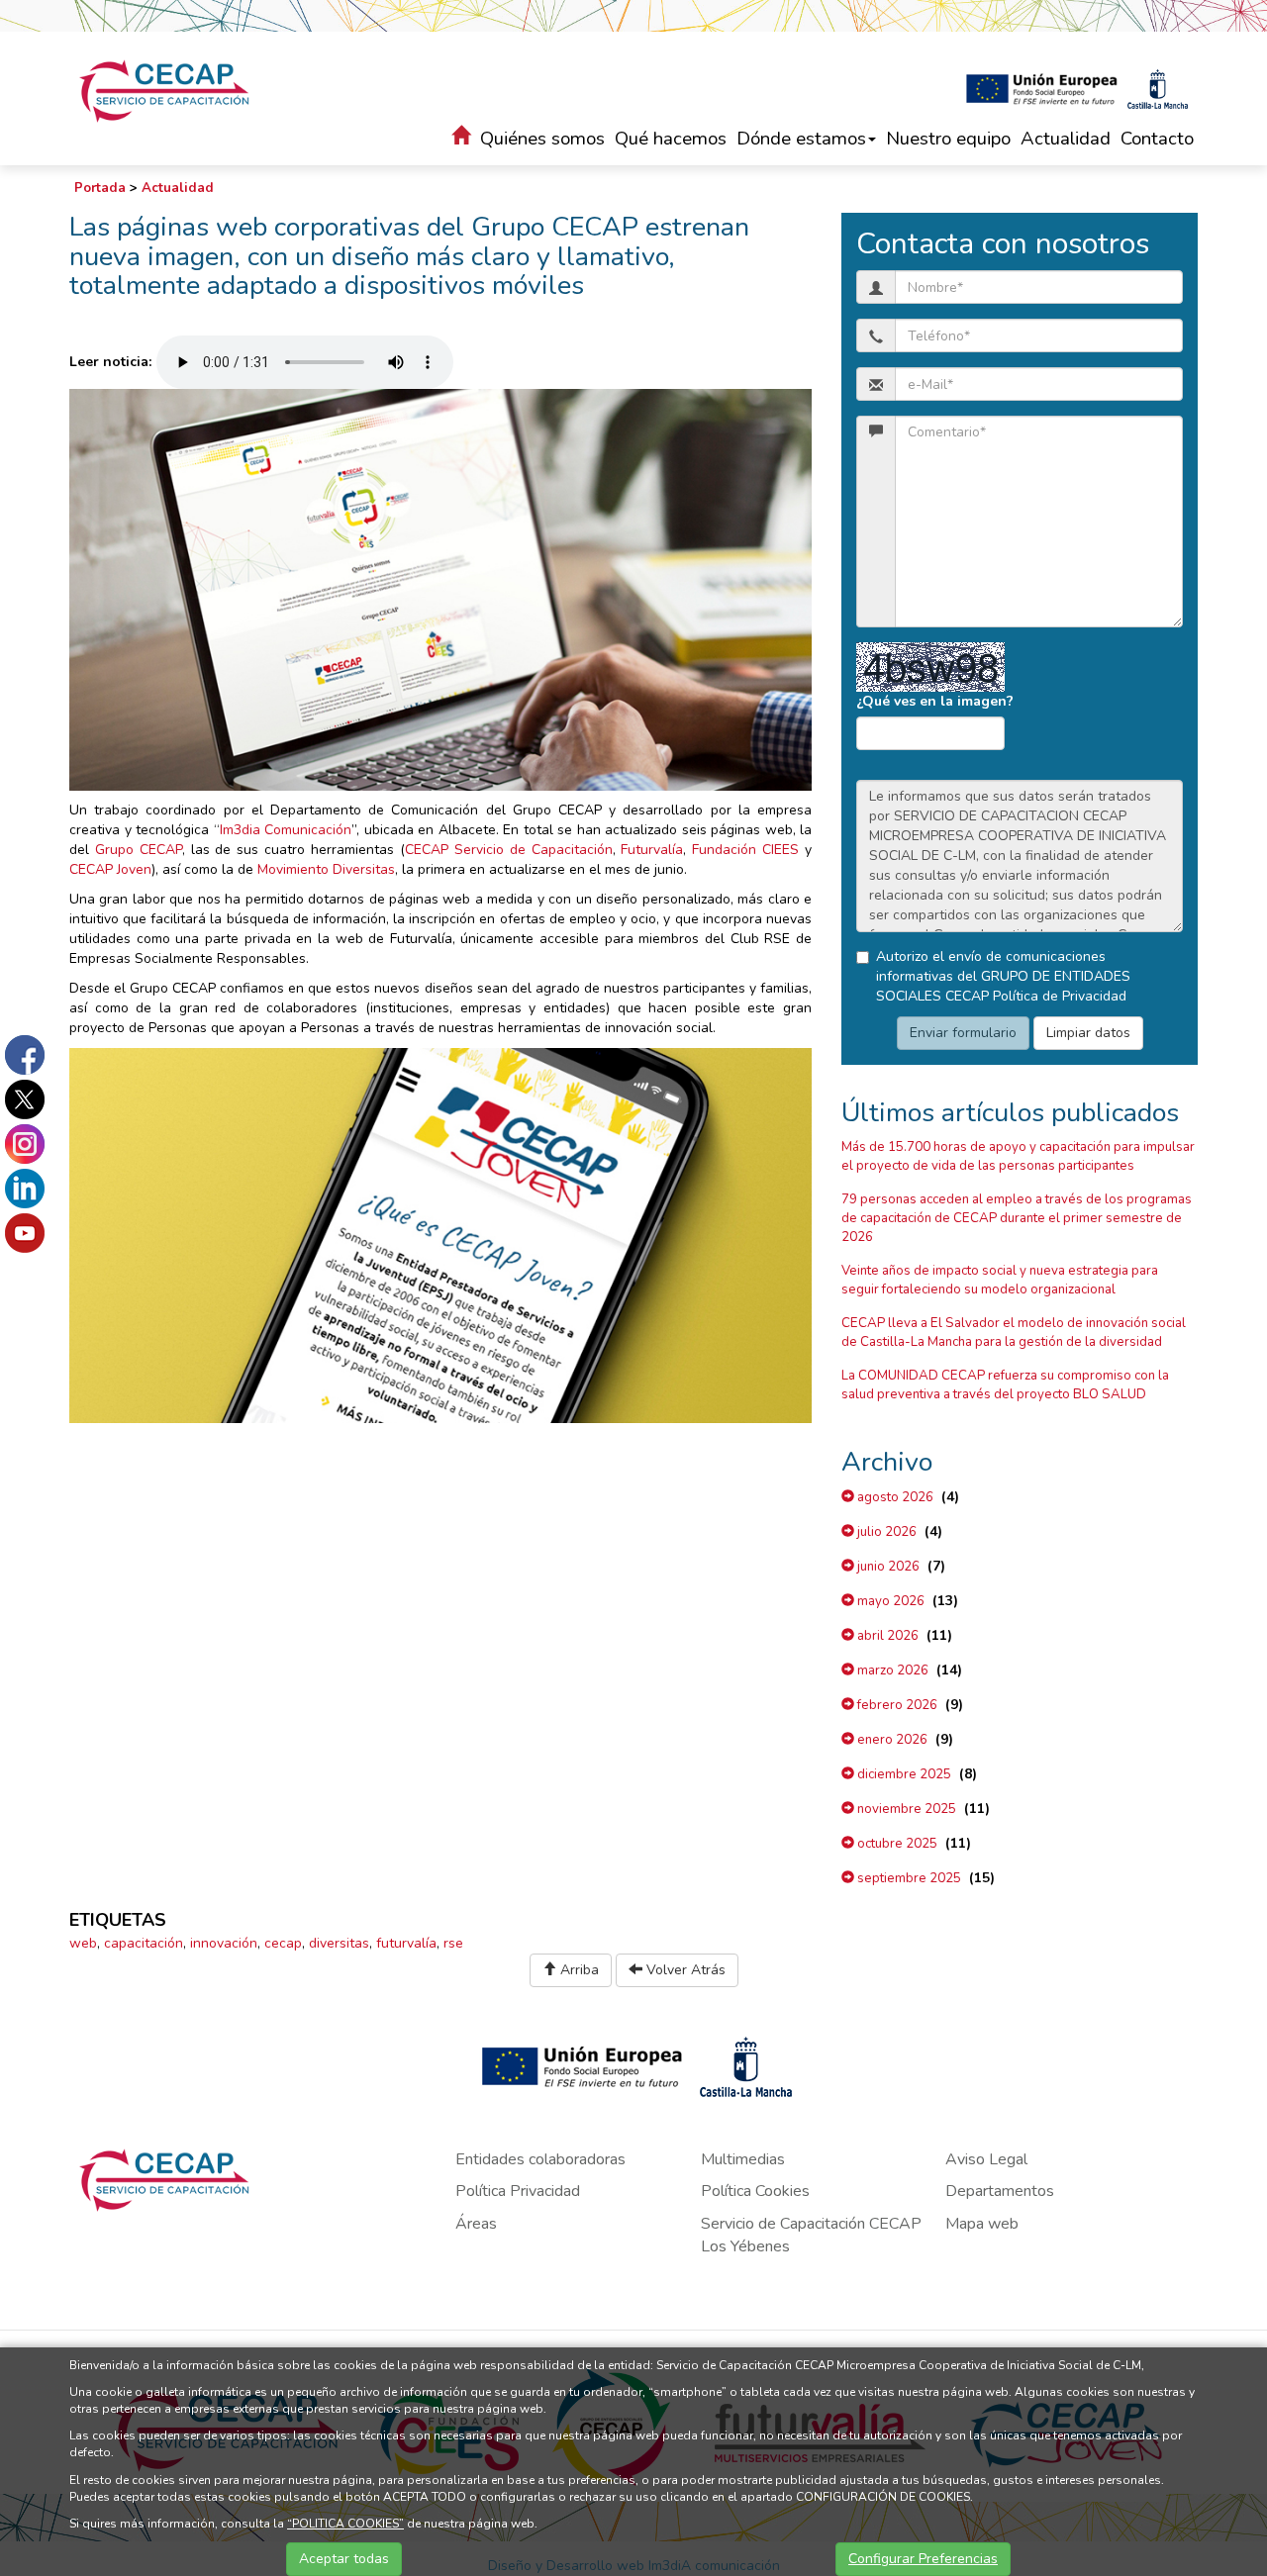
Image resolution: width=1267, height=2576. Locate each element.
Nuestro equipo (948, 139)
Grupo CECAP (139, 850)
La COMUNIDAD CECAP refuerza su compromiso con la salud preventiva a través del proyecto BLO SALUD (1005, 1385)
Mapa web (982, 2224)
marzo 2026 (891, 1670)
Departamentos (1000, 2191)
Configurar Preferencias (923, 2559)
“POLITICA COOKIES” (345, 2524)
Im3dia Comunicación (286, 830)
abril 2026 (886, 1636)
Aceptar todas (344, 2559)
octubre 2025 (896, 1844)
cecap (283, 1943)
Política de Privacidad (1060, 996)
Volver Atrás (684, 1970)
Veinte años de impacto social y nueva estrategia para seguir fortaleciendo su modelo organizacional (1000, 1280)
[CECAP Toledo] (166, 91)
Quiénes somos (542, 139)
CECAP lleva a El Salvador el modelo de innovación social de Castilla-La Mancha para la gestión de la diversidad (1014, 1333)
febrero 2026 (896, 1705)
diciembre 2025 (903, 1774)
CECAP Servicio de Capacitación (509, 850)
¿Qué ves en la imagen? (935, 701)
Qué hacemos (671, 139)
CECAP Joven (110, 869)
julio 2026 (885, 1532)
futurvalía (406, 1943)
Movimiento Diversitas (326, 869)
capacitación (144, 1943)
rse (453, 1943)
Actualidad (1066, 139)
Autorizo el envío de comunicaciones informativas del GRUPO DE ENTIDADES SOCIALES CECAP (1003, 976)
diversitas (339, 1943)
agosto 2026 (894, 1497)
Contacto (1157, 139)
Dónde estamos (801, 139)
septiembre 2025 (908, 1878)
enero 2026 (891, 1740)
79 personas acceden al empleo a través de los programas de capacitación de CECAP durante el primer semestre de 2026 (1017, 1218)
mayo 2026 (889, 1601)
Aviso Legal (986, 2159)
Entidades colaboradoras (540, 2159)
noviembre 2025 (905, 1809)
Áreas (476, 2224)
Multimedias (743, 2159)
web (83, 1943)
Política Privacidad (518, 2191)
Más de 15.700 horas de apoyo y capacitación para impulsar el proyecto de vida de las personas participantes (1018, 1156)
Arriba (578, 1970)
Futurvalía (652, 850)
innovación (224, 1943)
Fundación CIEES (745, 850)
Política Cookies (755, 2191)
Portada (100, 188)
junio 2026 (887, 1567)
